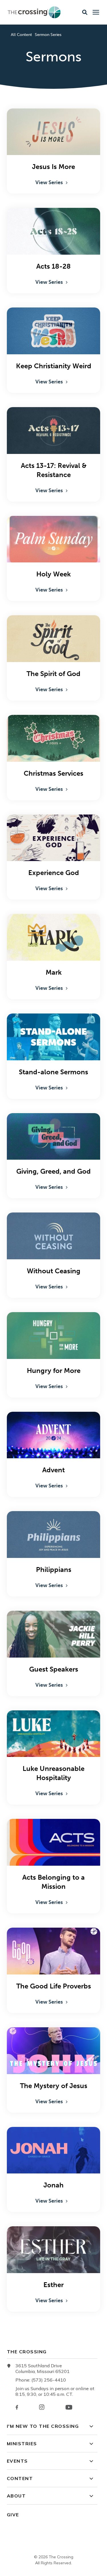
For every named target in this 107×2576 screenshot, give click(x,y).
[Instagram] (42, 2407)
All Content (21, 35)
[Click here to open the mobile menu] (96, 12)
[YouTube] (69, 2407)
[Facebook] (17, 2407)
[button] (85, 12)
